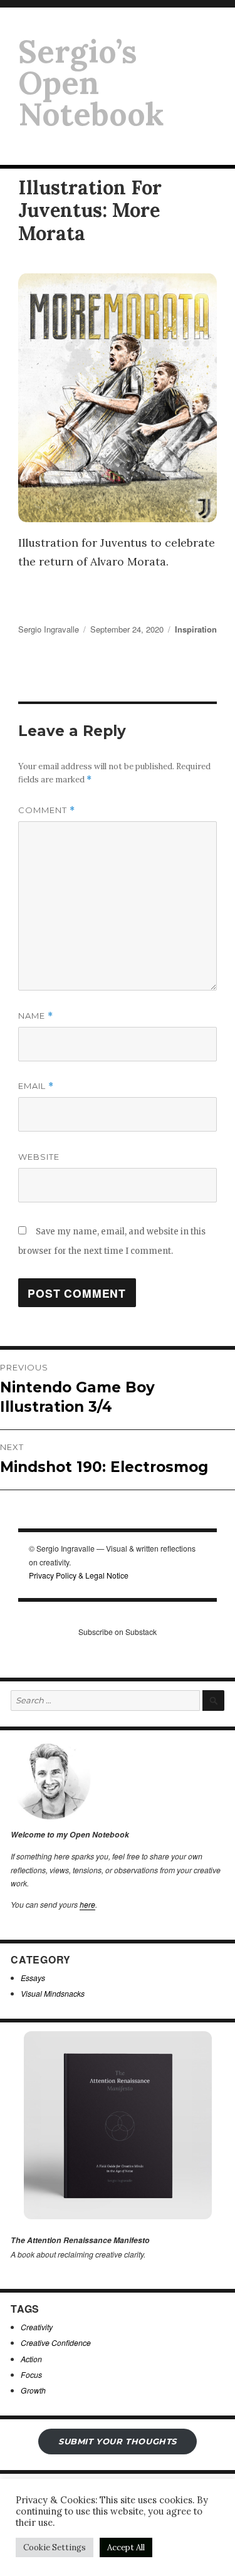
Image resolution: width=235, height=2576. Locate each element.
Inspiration (196, 629)
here (87, 1904)
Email (36, 1086)
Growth (33, 2390)
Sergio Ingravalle (49, 629)
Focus (31, 2374)
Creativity (37, 2327)
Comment (47, 810)
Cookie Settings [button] (55, 2547)
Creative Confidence (56, 2342)
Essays (33, 1978)
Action (31, 2359)
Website (39, 1157)
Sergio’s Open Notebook (91, 83)
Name (36, 1016)
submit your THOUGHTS (118, 2441)
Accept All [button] (126, 2547)
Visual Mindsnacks (53, 1993)
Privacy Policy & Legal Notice (79, 1575)
